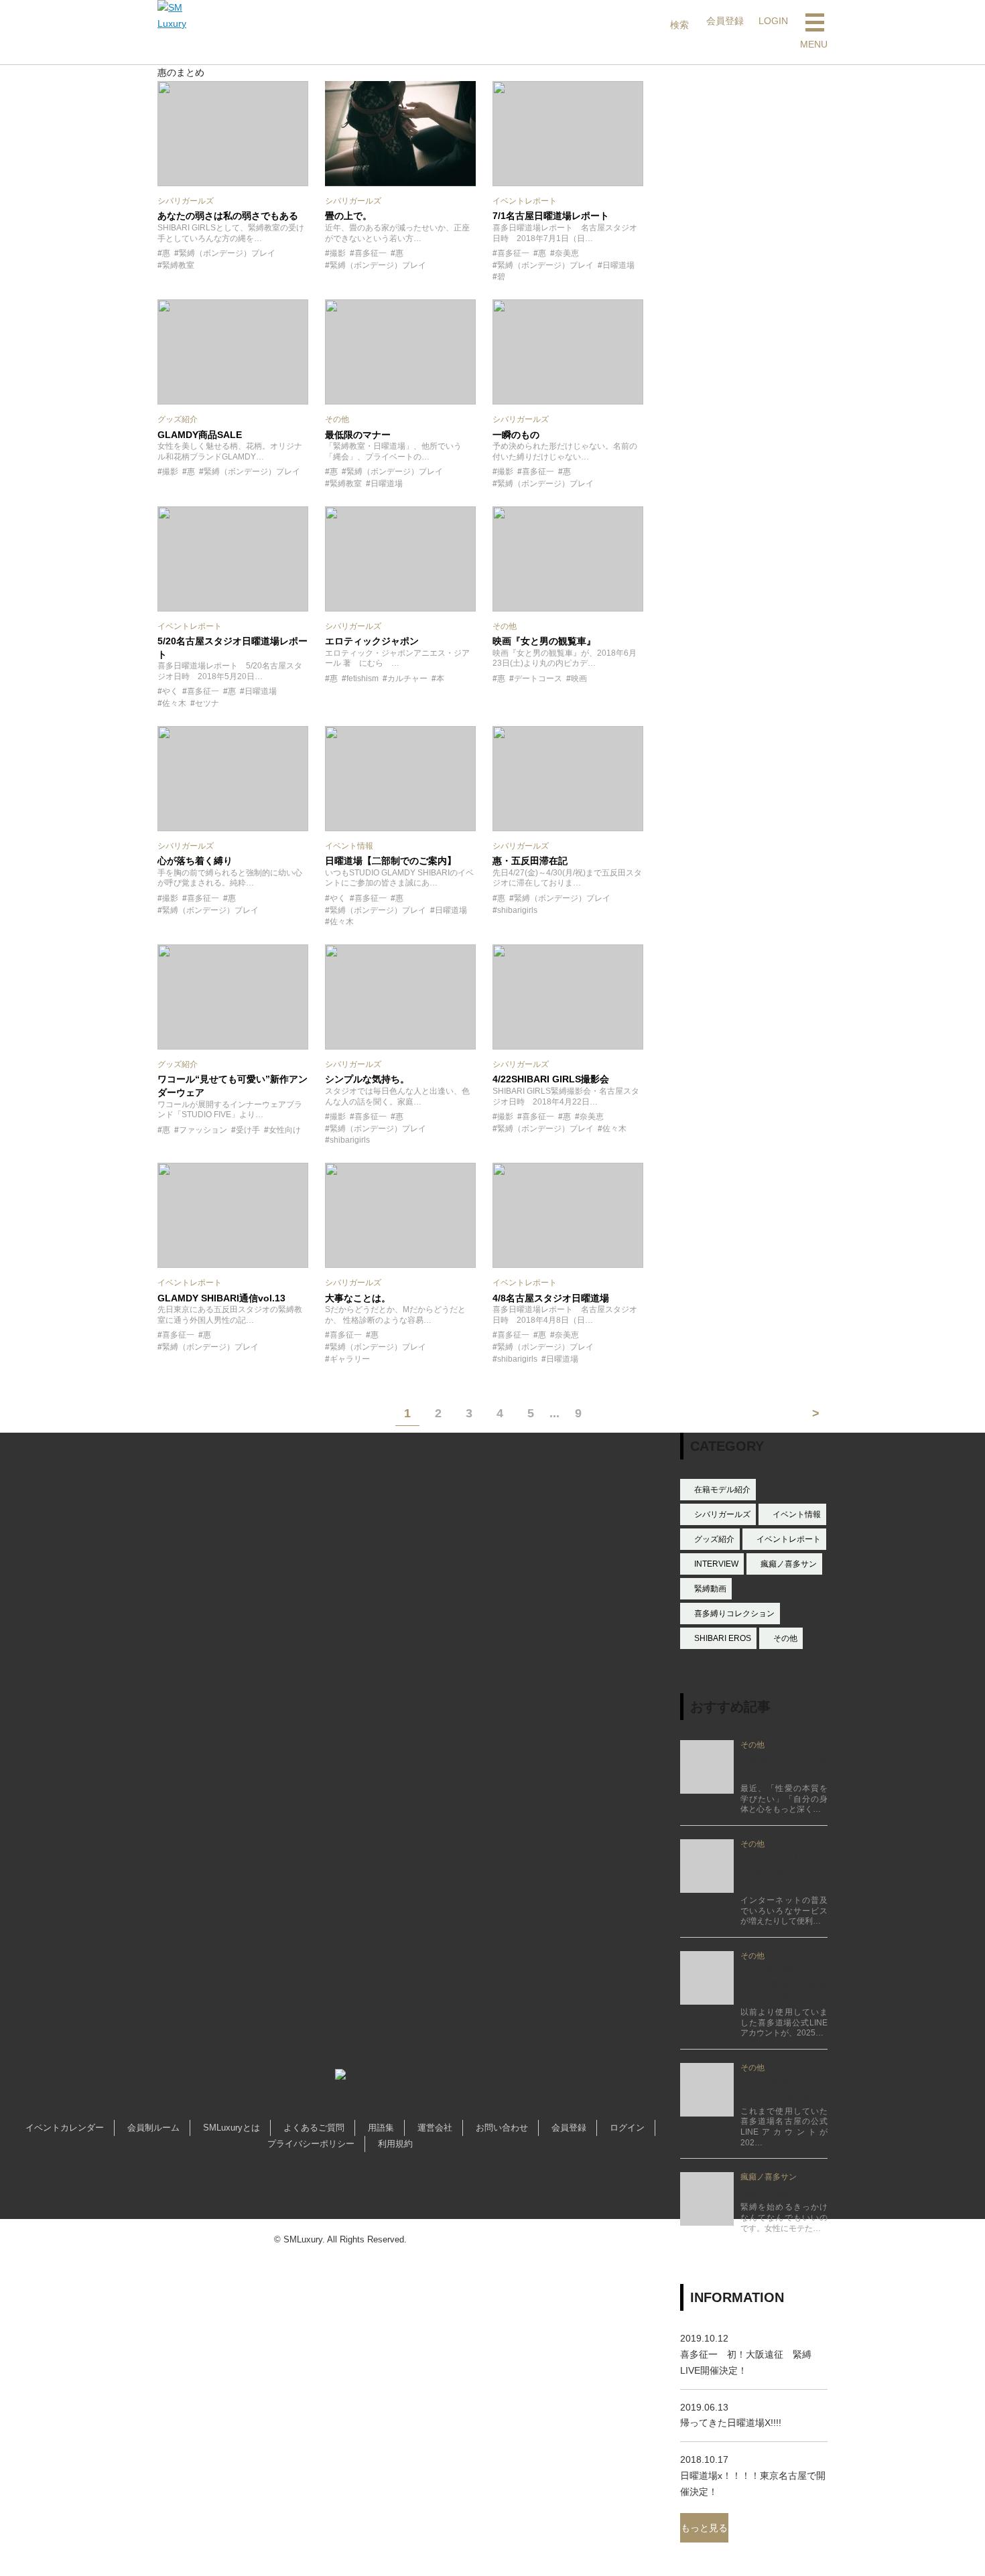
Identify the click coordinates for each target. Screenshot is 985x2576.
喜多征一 (371, 253)
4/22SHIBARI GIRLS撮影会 (551, 1079)
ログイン (627, 2128)
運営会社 (435, 2128)
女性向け (285, 1130)
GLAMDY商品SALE (200, 435)
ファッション (203, 1130)
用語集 (381, 2128)
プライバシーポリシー (311, 2144)
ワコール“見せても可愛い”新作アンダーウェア (233, 1086)
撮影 (338, 253)
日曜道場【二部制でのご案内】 (391, 861)
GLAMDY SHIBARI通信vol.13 (221, 1298)
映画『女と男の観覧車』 (544, 641)
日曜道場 (618, 265)
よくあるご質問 (314, 2128)
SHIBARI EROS (723, 1638)
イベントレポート (789, 1539)
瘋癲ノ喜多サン (789, 1564)
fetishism (363, 678)
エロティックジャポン (372, 641)
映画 (579, 678)
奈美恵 (567, 253)
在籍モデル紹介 (722, 1490)
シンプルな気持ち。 (367, 1079)
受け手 (248, 1130)
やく (170, 691)
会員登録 (569, 2128)
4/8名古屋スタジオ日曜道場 (551, 1298)
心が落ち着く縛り (195, 861)
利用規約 (395, 2144)
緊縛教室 (178, 265)
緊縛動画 (710, 1589)
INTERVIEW (716, 1564)
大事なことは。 (358, 1298)
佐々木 (174, 703)
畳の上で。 (348, 216)
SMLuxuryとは (232, 2128)
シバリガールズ (722, 1514)
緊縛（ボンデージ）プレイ (227, 253)
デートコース (538, 678)
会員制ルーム (153, 2128)
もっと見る (704, 2528)
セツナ (207, 703)
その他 (785, 1638)
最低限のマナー (358, 435)
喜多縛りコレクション (734, 1614)
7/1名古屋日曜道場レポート (551, 216)
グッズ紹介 (714, 1539)
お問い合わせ (502, 2128)
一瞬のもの (516, 435)
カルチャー (407, 678)
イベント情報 (797, 1514)
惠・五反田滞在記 (530, 861)
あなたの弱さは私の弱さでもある (228, 216)
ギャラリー (350, 1359)
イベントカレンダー (65, 2128)
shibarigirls (517, 910)
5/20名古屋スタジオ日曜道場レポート (233, 648)
